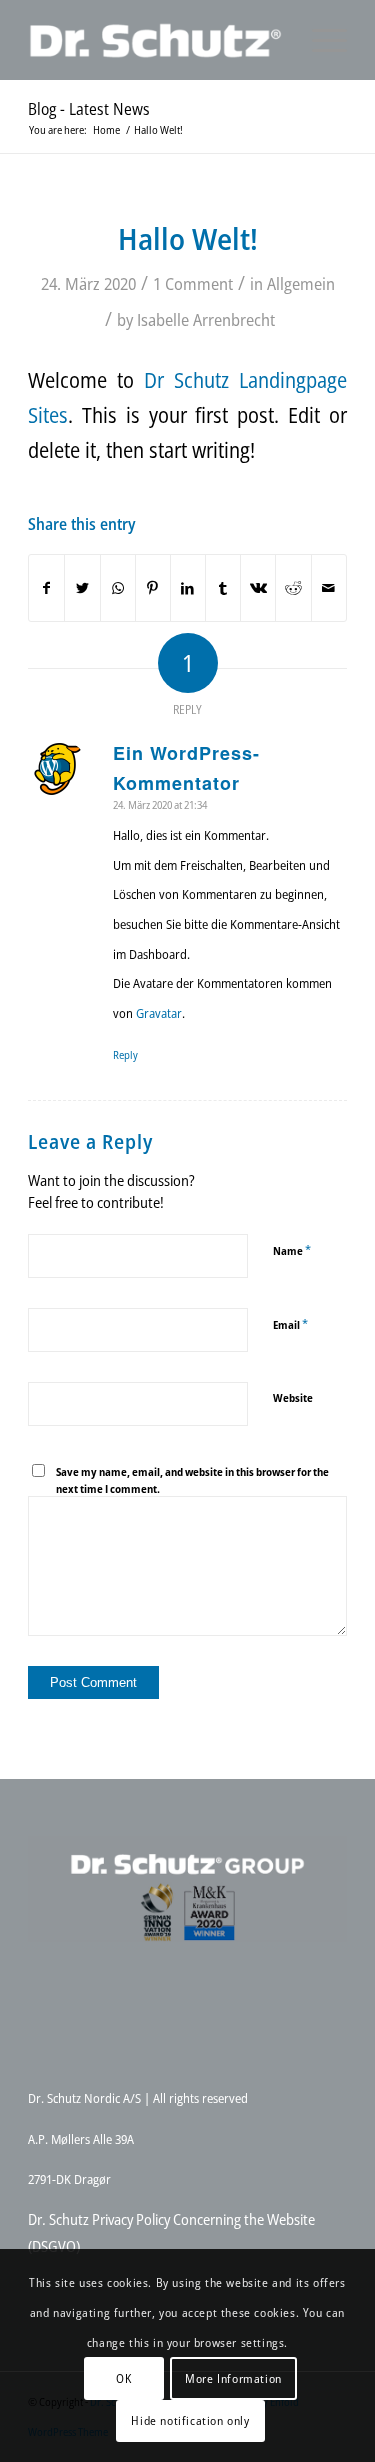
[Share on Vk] (258, 588)
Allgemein (301, 283)
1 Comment (193, 283)
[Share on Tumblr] (223, 588)
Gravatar (159, 1013)
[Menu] (319, 40)
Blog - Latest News (89, 109)
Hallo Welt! (188, 238)
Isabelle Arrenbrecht (206, 319)
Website (293, 1397)
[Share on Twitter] (82, 588)
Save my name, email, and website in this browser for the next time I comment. (192, 1480)
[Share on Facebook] (46, 588)
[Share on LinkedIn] (188, 588)
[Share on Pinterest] (153, 588)
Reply (125, 1054)
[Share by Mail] (329, 588)
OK (123, 2378)
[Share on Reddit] (293, 588)
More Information (233, 2378)
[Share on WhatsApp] (118, 588)
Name (292, 1250)
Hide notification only (190, 2420)
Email (290, 1324)
